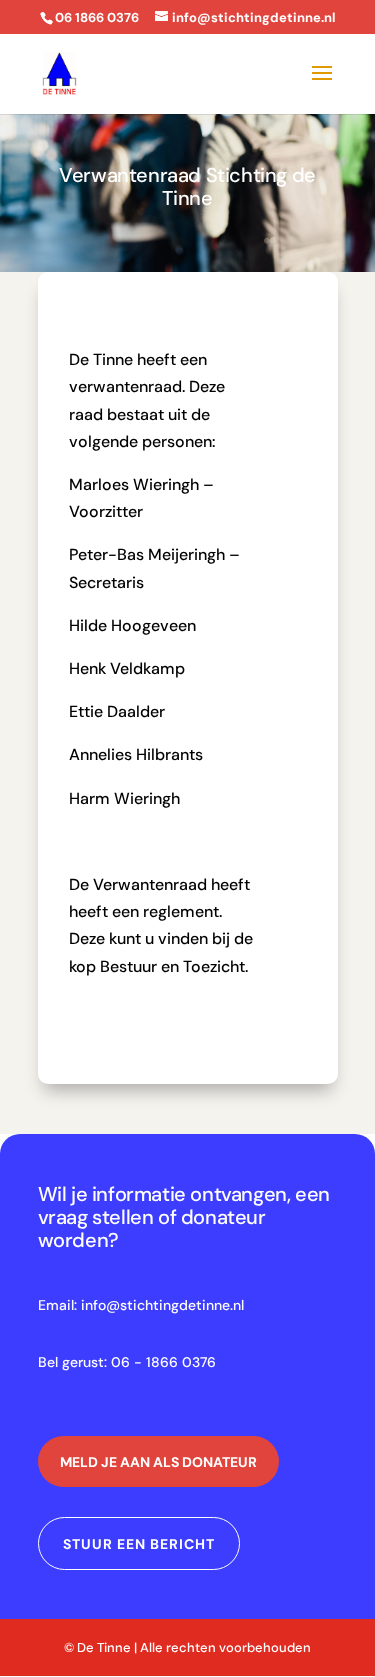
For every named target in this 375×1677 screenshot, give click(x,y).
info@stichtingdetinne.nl (162, 1305)
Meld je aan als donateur (158, 1462)
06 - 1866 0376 (163, 1362)
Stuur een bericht (139, 1544)
